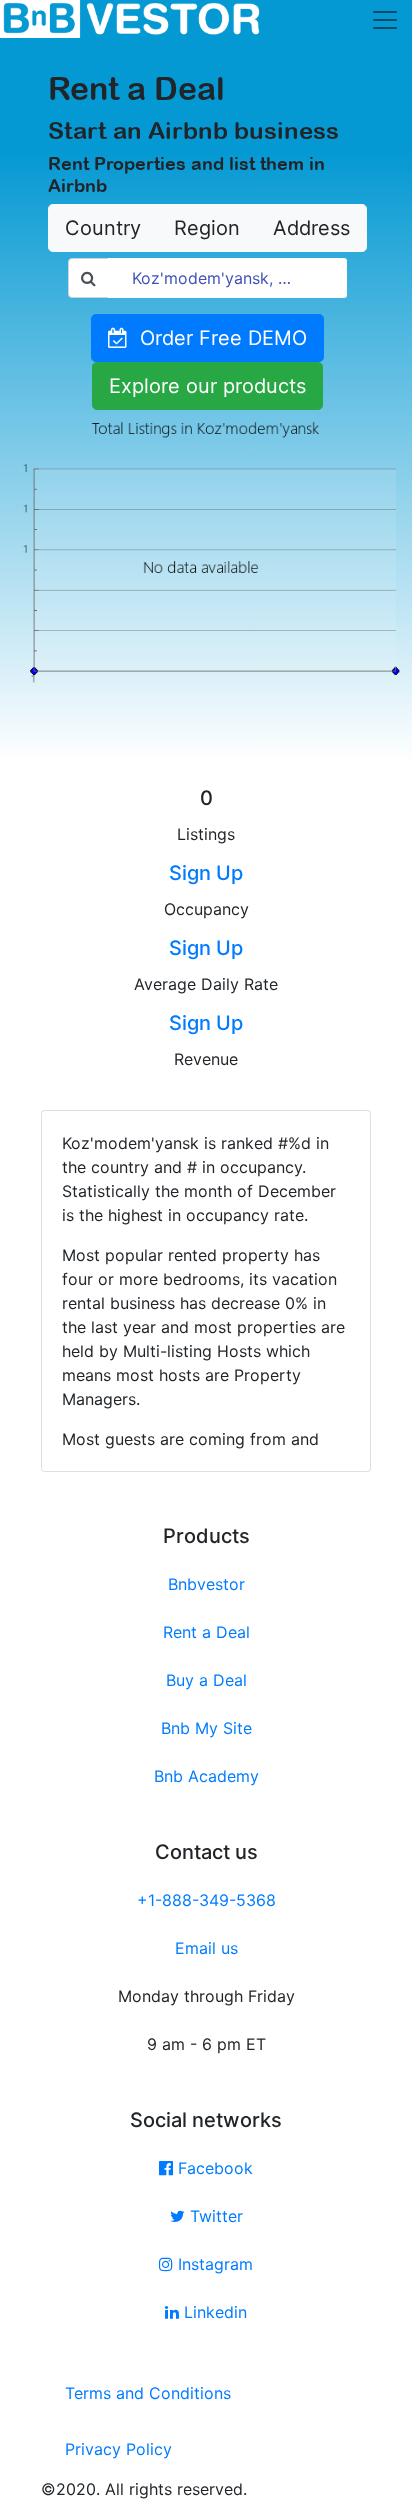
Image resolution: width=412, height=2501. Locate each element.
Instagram (213, 2264)
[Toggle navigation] (385, 20)
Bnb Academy (206, 1776)
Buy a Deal (206, 1680)
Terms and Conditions (148, 2393)
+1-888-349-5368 (206, 1900)
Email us (206, 1948)
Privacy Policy (118, 2449)
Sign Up (206, 873)
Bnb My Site (206, 1728)
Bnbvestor (206, 1584)
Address (311, 228)
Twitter (214, 2216)
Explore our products (207, 386)
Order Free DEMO (217, 338)
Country (103, 228)
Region (207, 228)
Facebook (213, 2168)
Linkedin (213, 2312)
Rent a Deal (206, 1632)
